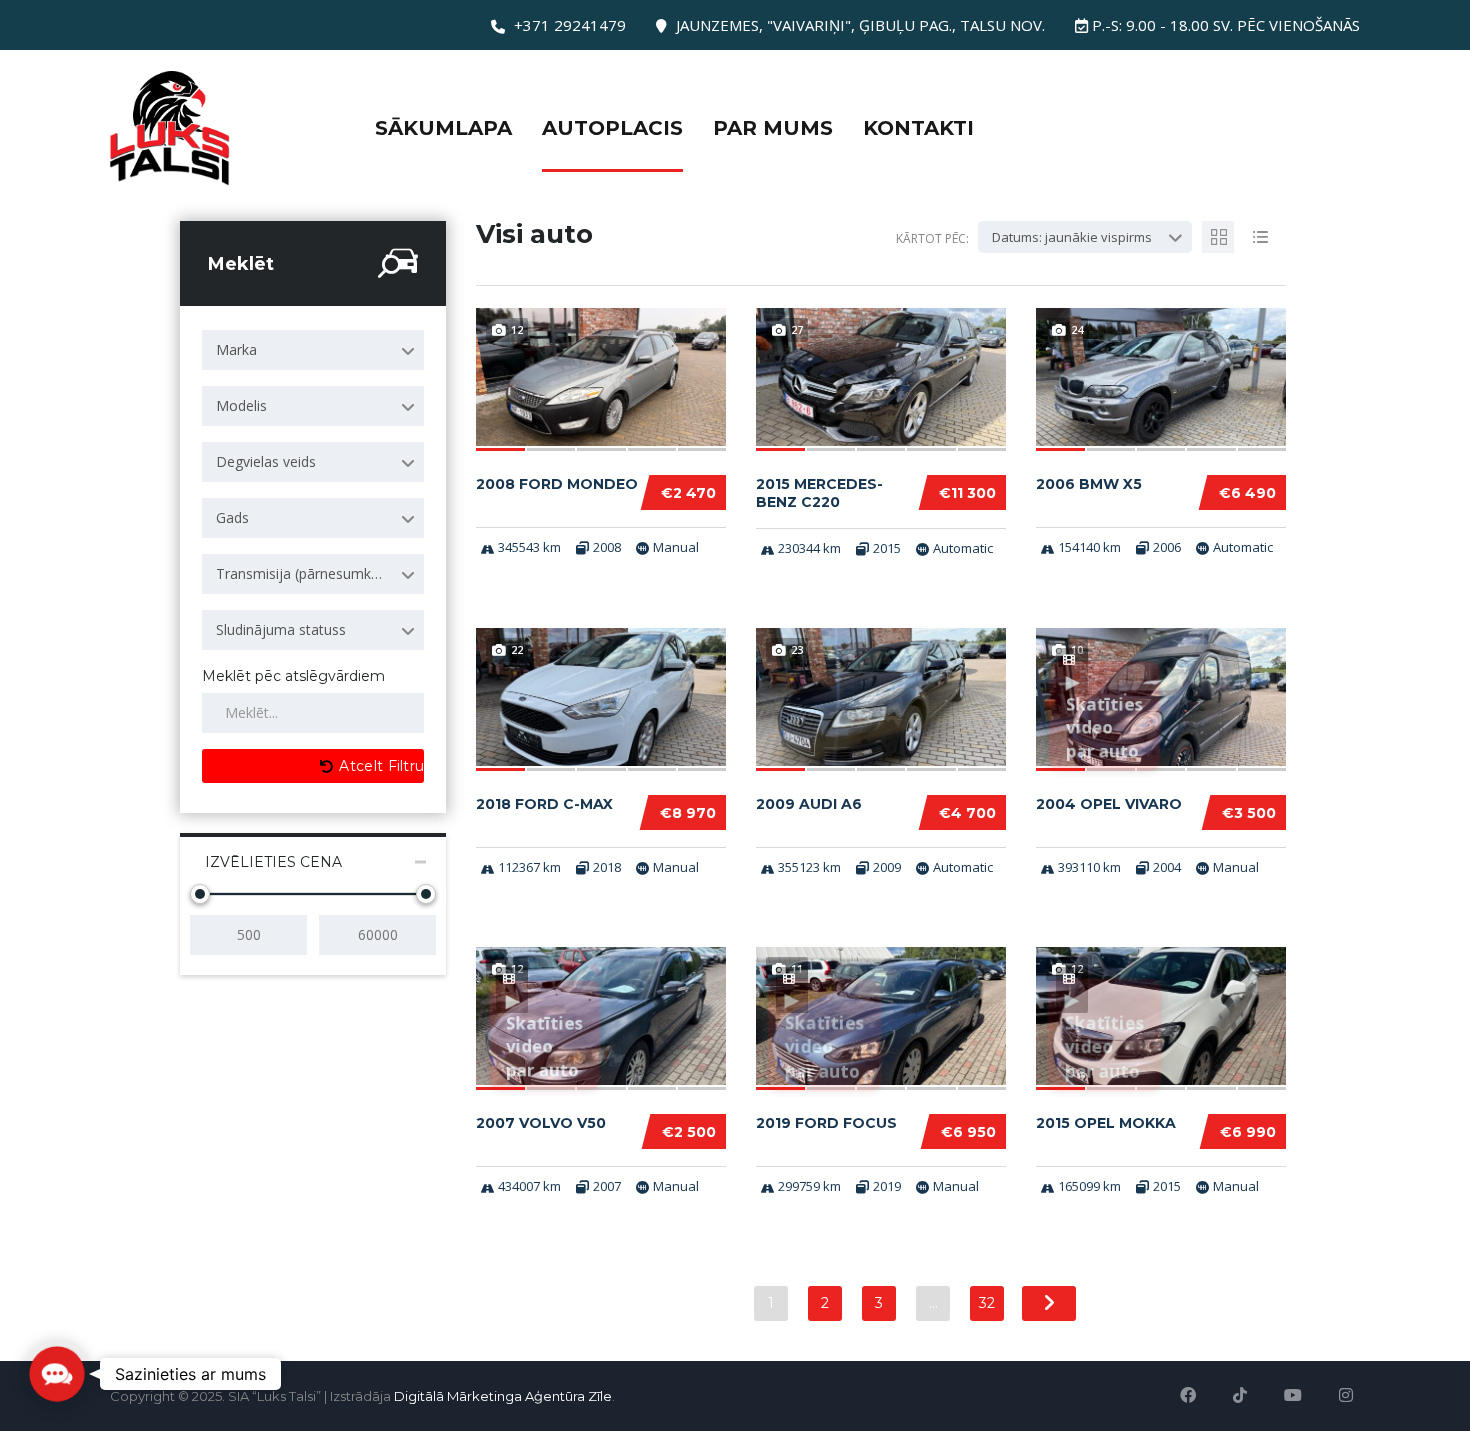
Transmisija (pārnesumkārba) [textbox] (310, 573)
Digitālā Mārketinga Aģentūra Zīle (503, 1396)
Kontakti (918, 128)
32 (987, 1303)
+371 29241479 (570, 25)
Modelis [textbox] (241, 405)
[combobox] (313, 350)
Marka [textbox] (236, 349)
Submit (185, 1372)
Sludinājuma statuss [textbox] (281, 629)
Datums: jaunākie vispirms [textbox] (1072, 237)
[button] (57, 1374)
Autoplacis (612, 128)
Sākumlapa (443, 128)
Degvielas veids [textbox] (266, 461)
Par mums (773, 128)
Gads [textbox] (232, 517)
